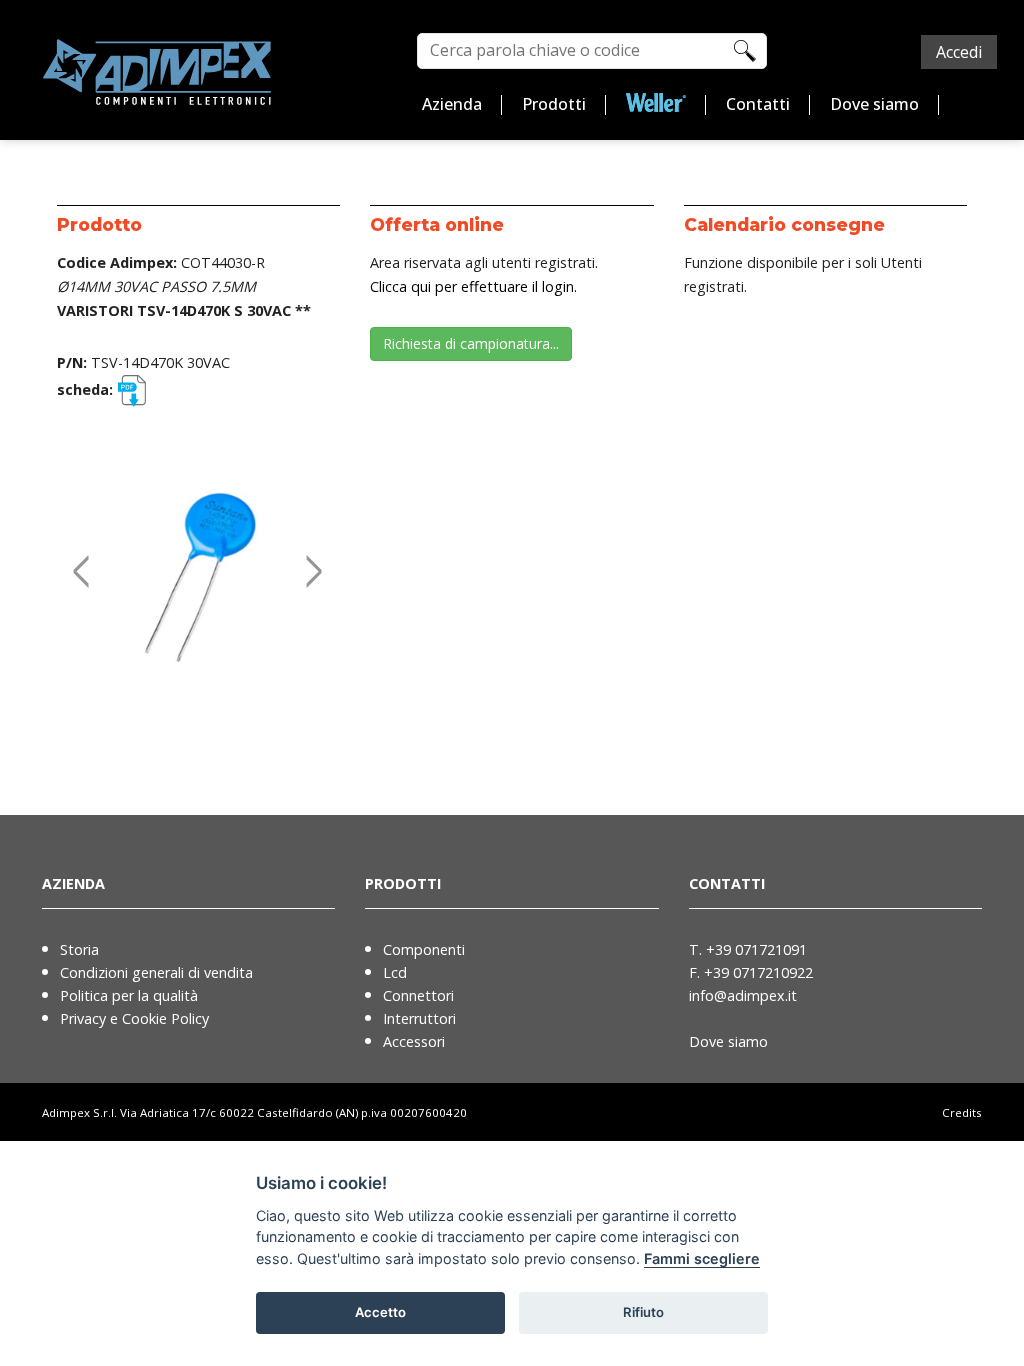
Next (310, 550)
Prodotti (554, 104)
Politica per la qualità (129, 995)
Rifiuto (643, 1312)
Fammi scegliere (702, 1258)
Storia (79, 949)
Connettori (418, 995)
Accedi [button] (959, 52)
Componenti (424, 949)
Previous (77, 550)
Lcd (395, 972)
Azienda (452, 104)
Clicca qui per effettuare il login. (473, 286)
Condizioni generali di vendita (156, 972)
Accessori (414, 1041)
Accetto (380, 1312)
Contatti (758, 104)
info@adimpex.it (743, 995)
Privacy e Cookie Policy (134, 1018)
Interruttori (419, 1018)
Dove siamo (874, 104)
